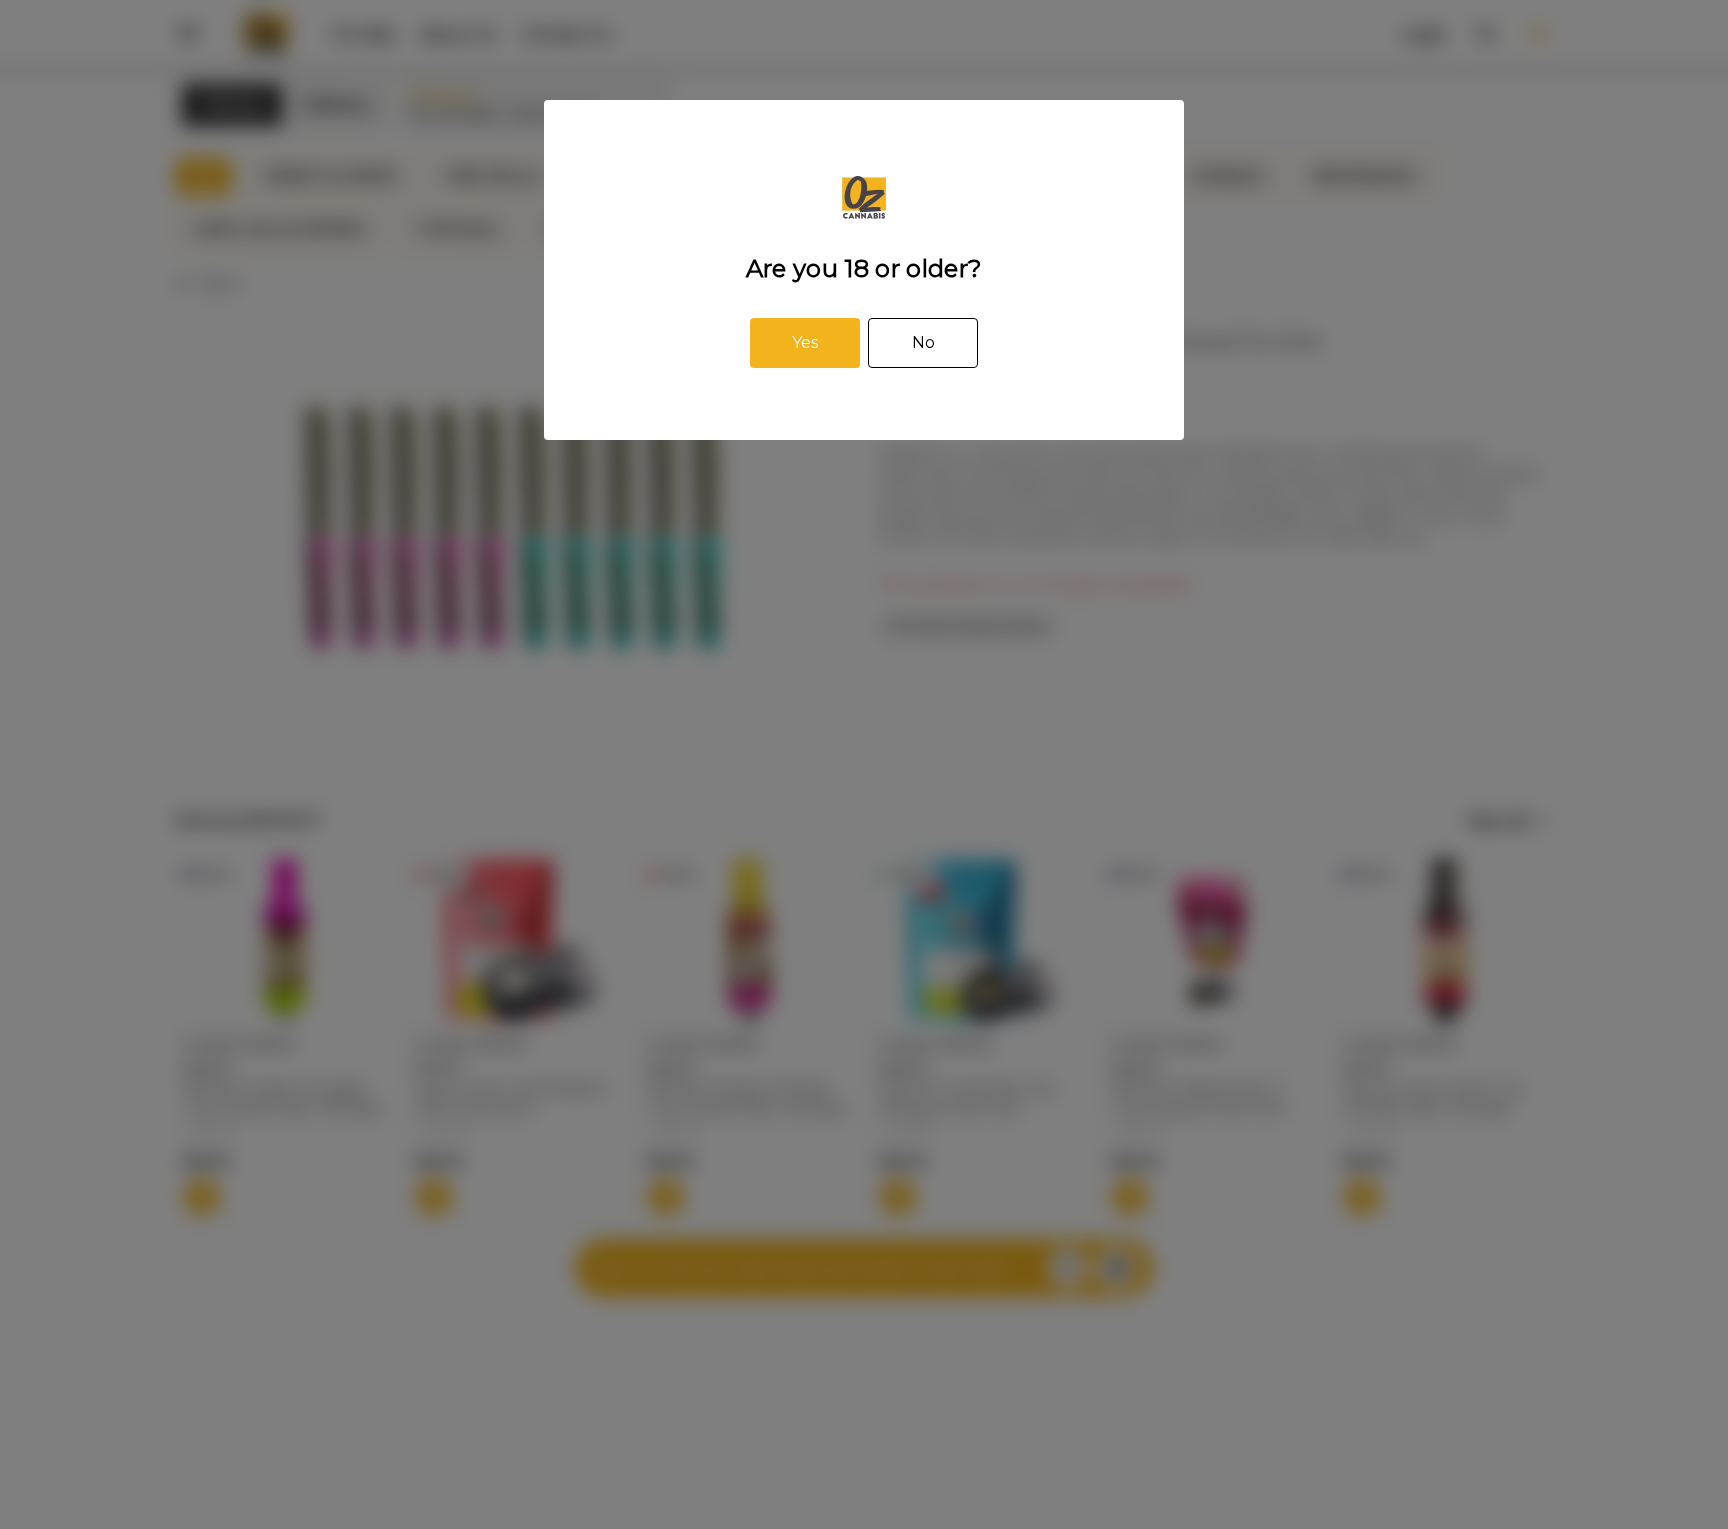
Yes (805, 342)
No (923, 342)
